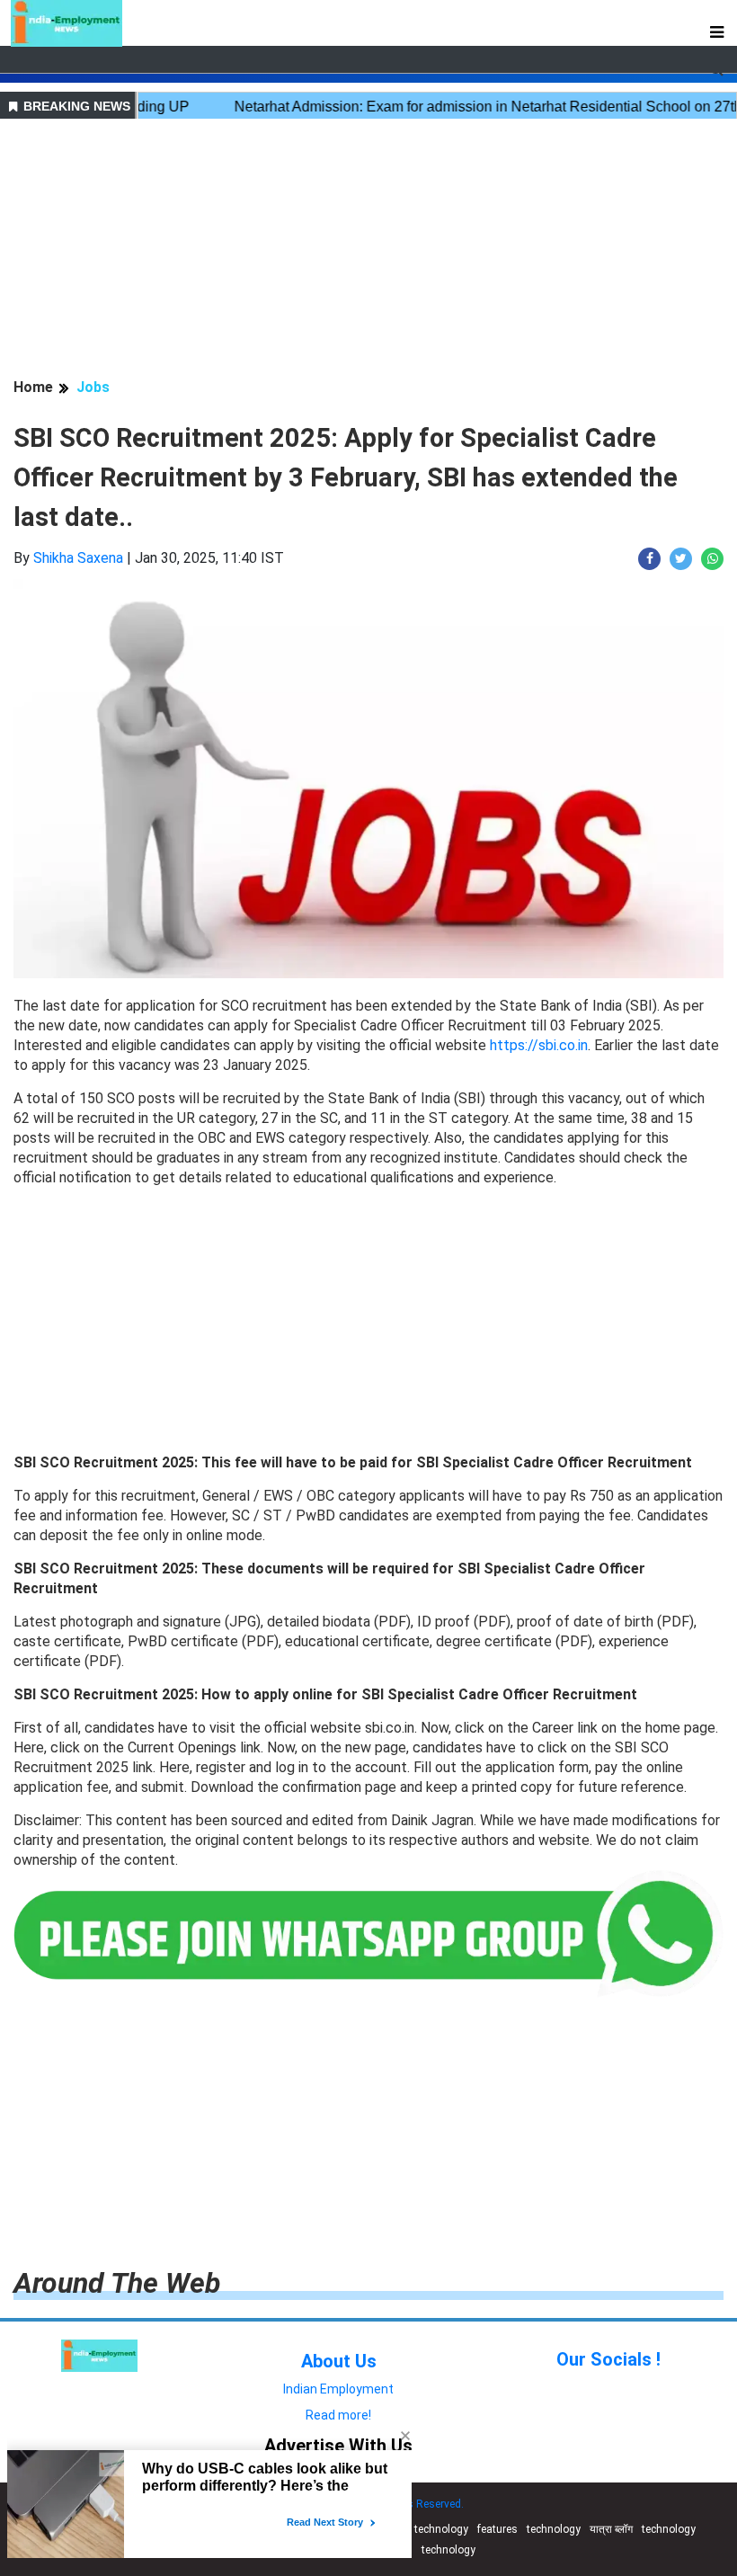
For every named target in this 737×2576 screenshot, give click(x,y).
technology (441, 2529)
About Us (339, 2361)
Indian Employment (338, 2389)
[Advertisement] (368, 251)
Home (33, 387)
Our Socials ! (608, 2359)
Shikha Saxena (78, 558)
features (497, 2529)
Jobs (93, 387)
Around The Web (117, 2283)
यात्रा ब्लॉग (611, 2529)
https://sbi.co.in (539, 1045)
